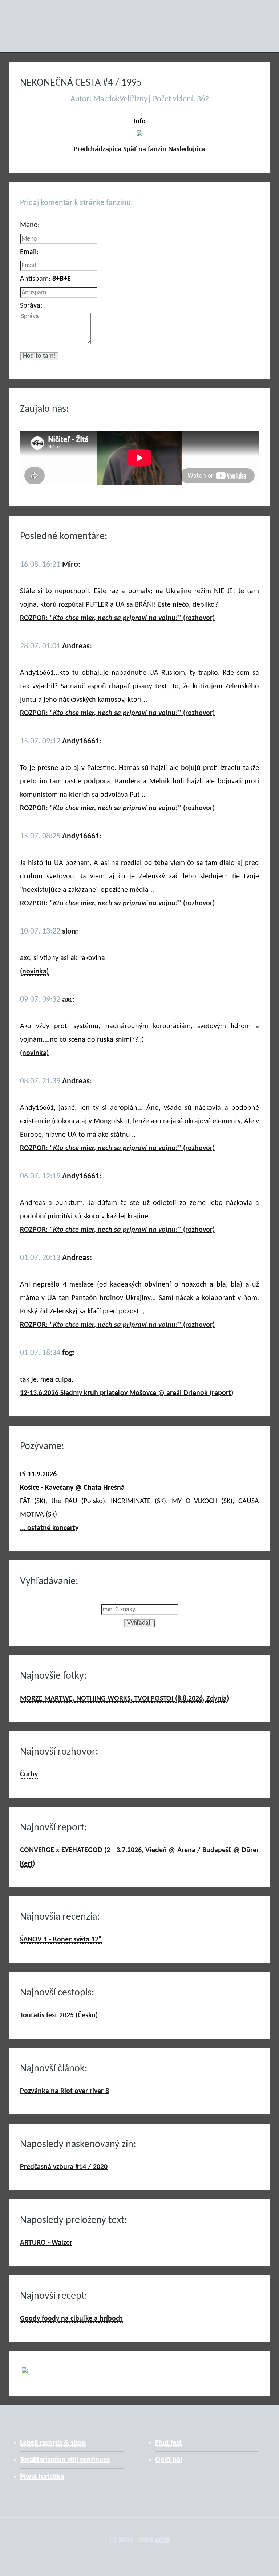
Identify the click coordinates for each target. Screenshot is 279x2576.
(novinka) (34, 972)
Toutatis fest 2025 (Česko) (59, 2015)
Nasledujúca (187, 149)
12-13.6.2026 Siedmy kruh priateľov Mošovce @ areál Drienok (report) (127, 1393)
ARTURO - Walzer (46, 2243)
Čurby (29, 1775)
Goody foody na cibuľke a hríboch (71, 2319)
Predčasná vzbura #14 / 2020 (64, 2167)
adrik (163, 2540)
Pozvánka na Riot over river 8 (64, 2091)
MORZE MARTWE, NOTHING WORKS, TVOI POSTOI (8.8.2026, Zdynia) (124, 1699)
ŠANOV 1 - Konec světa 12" (61, 1940)
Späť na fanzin (145, 149)
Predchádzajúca (98, 149)
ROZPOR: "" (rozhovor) (117, 618)
